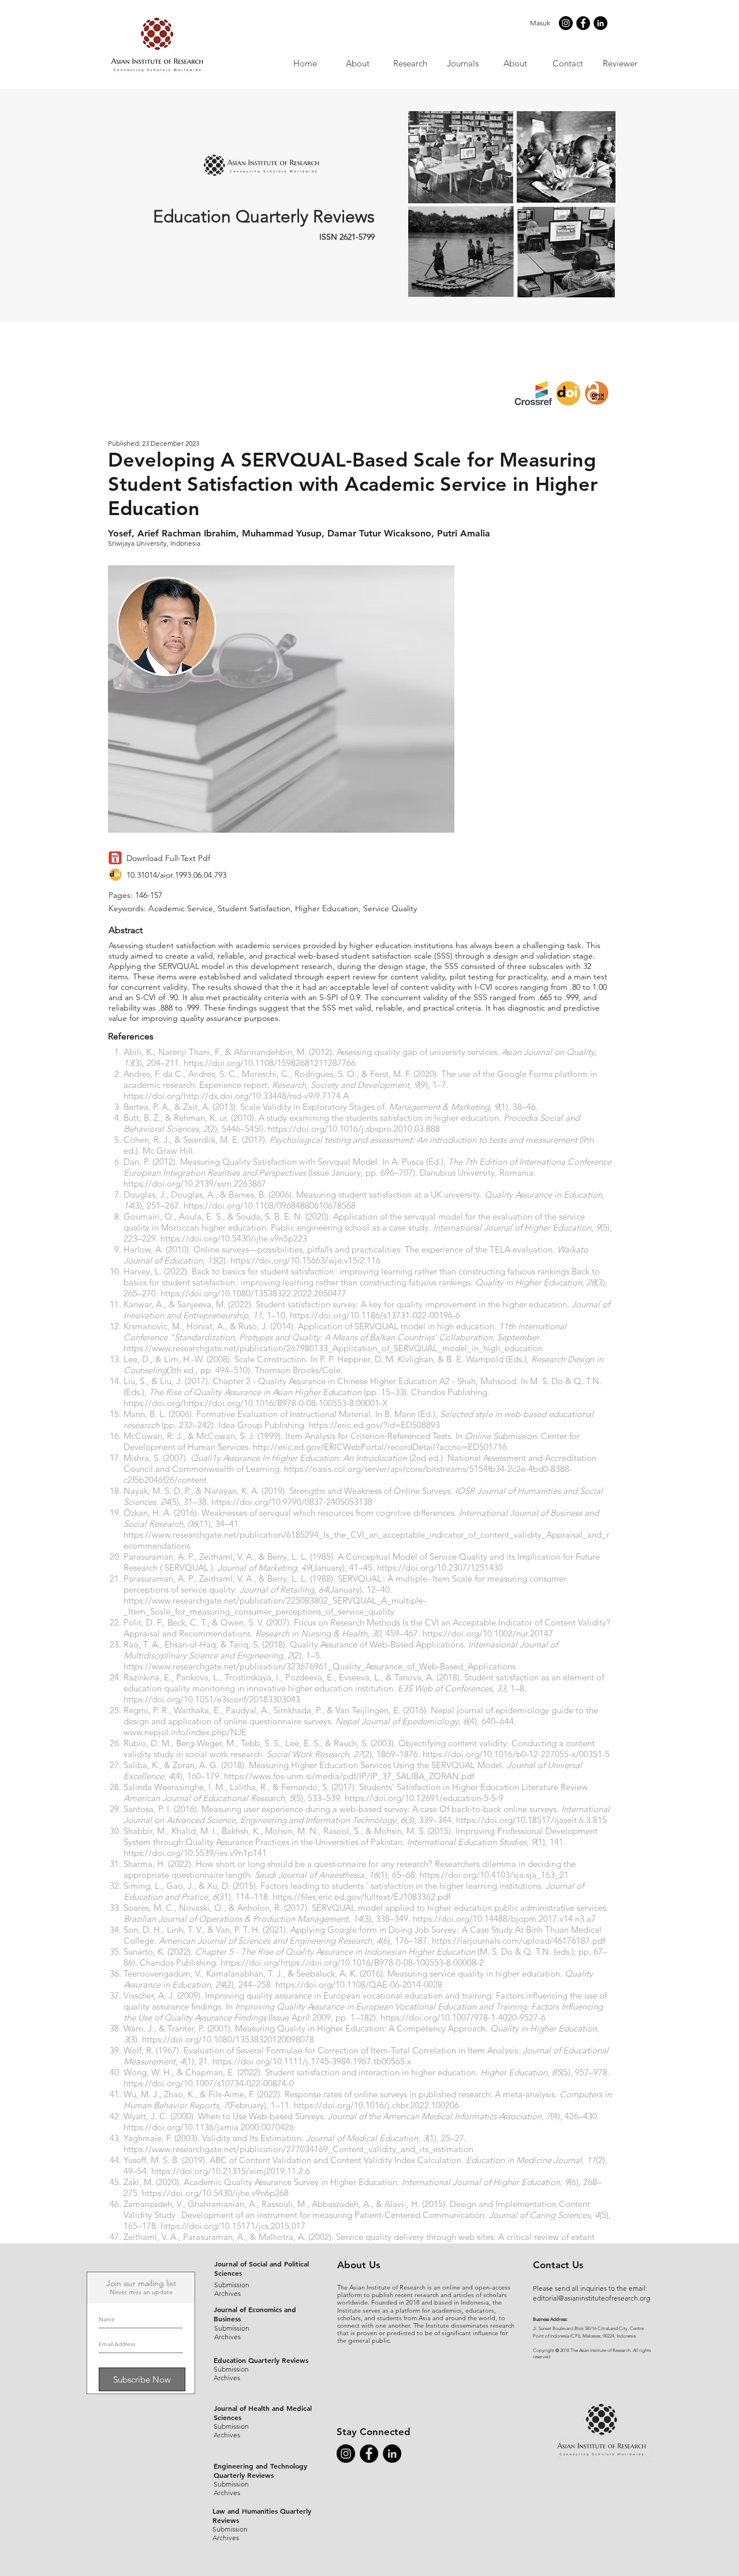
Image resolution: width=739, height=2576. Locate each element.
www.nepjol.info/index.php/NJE (185, 1732)
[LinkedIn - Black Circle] (600, 23)
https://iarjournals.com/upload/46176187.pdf (518, 1941)
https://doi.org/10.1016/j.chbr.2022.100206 (376, 2105)
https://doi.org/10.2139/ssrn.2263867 (195, 1183)
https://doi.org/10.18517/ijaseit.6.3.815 (531, 1820)
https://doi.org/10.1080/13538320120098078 (228, 2039)
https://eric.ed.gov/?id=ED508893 (374, 1425)
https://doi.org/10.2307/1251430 (440, 1567)
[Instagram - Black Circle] (566, 23)
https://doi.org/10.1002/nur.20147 (488, 1633)
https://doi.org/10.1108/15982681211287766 (270, 1063)
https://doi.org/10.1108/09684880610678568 (270, 1205)
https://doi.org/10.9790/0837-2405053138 (292, 1502)
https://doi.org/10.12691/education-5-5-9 (424, 1798)
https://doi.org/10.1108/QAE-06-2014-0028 (359, 1984)
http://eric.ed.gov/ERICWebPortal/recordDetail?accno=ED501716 (380, 1447)
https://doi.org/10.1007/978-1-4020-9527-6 (463, 2017)
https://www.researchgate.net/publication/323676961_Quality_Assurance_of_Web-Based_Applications (320, 1666)
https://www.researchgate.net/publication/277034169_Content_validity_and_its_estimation (298, 2149)
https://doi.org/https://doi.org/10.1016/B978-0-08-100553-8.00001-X (255, 1403)
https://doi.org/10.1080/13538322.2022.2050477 (253, 1293)
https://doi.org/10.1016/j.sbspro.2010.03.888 (354, 1129)
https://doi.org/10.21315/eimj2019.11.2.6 (231, 2171)
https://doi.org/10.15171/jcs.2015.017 (233, 2226)
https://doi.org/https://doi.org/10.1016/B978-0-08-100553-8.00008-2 (352, 1962)
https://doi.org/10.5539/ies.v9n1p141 (195, 1853)
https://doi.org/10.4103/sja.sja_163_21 (494, 1875)
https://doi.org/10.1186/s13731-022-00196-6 (375, 1315)
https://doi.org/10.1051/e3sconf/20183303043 (212, 1699)
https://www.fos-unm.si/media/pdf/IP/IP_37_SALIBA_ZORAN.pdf (349, 1776)
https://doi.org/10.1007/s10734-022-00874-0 (209, 2083)
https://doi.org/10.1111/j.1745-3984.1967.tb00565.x (312, 2061)
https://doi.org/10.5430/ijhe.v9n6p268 (215, 2193)
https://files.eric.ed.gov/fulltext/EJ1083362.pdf (361, 1897)
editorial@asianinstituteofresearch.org (591, 2298)
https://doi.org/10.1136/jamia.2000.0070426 (209, 2127)
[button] (462, 63)
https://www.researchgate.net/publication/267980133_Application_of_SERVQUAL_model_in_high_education (333, 1348)
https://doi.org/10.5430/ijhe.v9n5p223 (234, 1238)
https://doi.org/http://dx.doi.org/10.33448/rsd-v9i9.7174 (232, 1096)
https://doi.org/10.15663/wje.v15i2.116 (305, 1260)
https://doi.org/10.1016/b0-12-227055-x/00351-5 (516, 1754)
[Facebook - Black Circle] (583, 23)
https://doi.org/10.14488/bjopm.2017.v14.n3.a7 (504, 1919)
